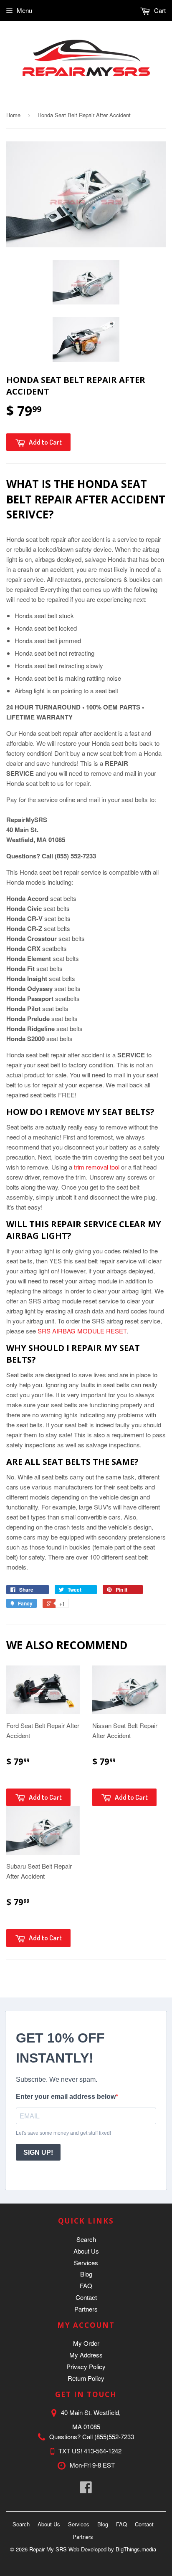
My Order (86, 2343)
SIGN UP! (38, 2152)
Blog (86, 2274)
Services (86, 2263)
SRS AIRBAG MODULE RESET (82, 1331)
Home (13, 115)
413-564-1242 (103, 2451)
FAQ (86, 2285)
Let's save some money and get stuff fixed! (63, 2133)
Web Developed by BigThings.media (112, 2549)
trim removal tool (97, 1167)
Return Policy (86, 2378)
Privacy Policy (86, 2366)
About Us (86, 2251)
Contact (86, 2297)
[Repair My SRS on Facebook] (86, 2489)
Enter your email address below (66, 2097)
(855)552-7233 (114, 2436)
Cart (159, 10)
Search (86, 2239)
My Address (86, 2355)
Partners (86, 2309)
